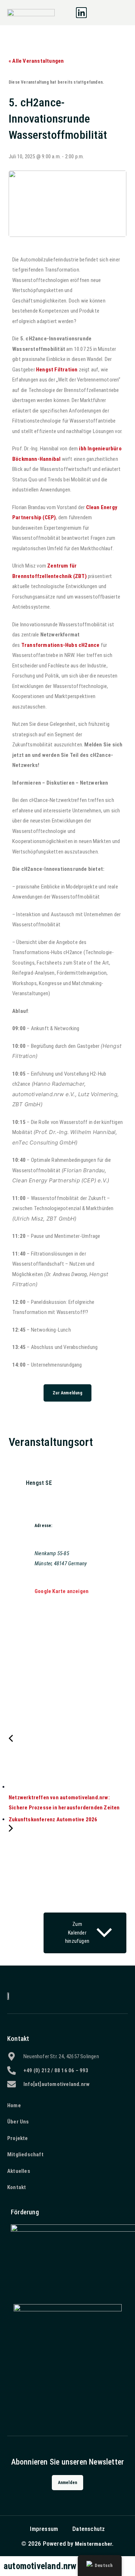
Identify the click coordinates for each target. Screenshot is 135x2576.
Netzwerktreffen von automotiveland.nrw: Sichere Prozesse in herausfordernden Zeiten (64, 1803)
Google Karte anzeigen (62, 1591)
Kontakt (18, 2039)
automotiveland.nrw (40, 2566)
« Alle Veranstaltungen (36, 61)
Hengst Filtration (57, 370)
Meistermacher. (94, 2544)
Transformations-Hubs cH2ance (60, 645)
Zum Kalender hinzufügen (77, 1933)
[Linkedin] (81, 13)
